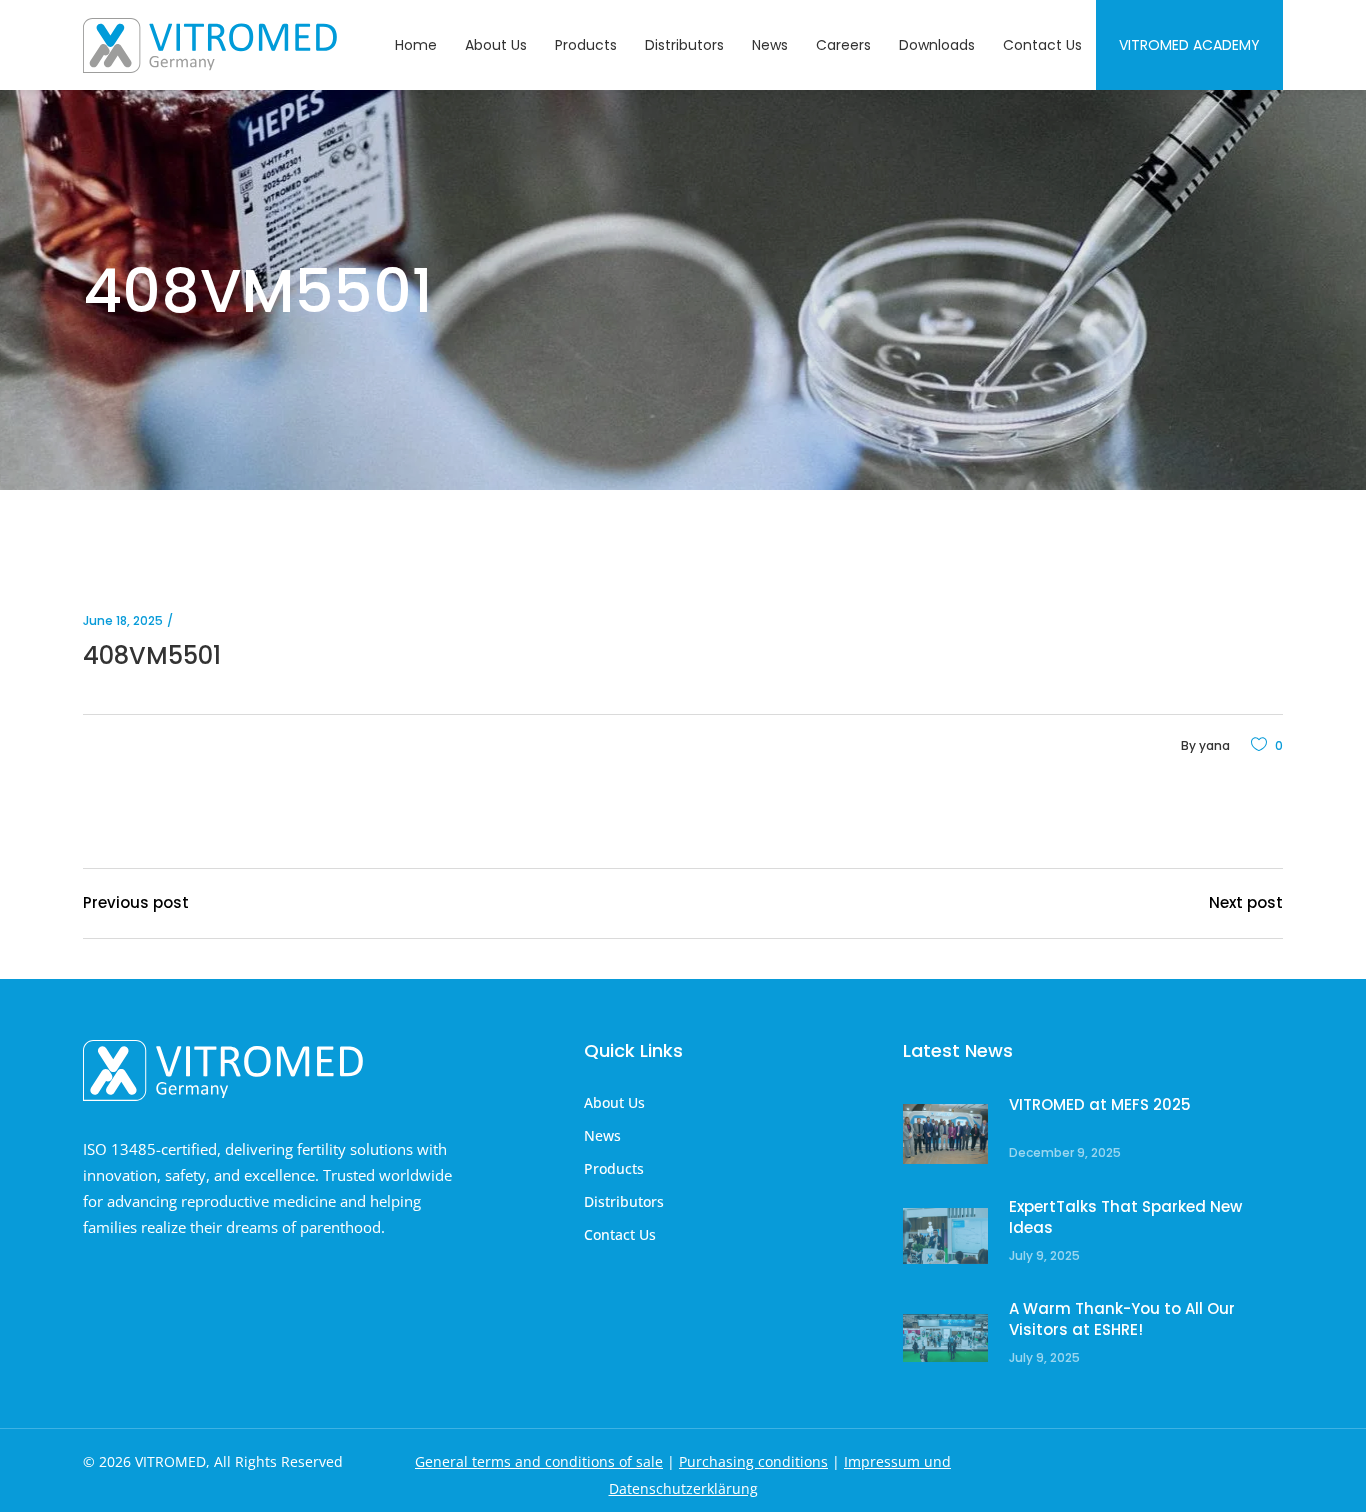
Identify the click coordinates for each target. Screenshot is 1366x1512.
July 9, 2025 (1044, 1255)
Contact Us (620, 1234)
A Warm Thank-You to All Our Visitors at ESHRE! (1122, 1319)
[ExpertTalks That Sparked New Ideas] (945, 1236)
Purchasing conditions (753, 1461)
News (602, 1135)
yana (1214, 745)
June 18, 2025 (123, 620)
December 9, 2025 (1065, 1152)
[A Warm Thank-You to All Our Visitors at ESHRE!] (945, 1338)
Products (614, 1168)
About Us (614, 1102)
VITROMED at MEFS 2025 (1100, 1104)
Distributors (624, 1201)
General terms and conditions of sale (539, 1461)
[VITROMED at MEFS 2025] (945, 1134)
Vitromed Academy (1189, 45)
